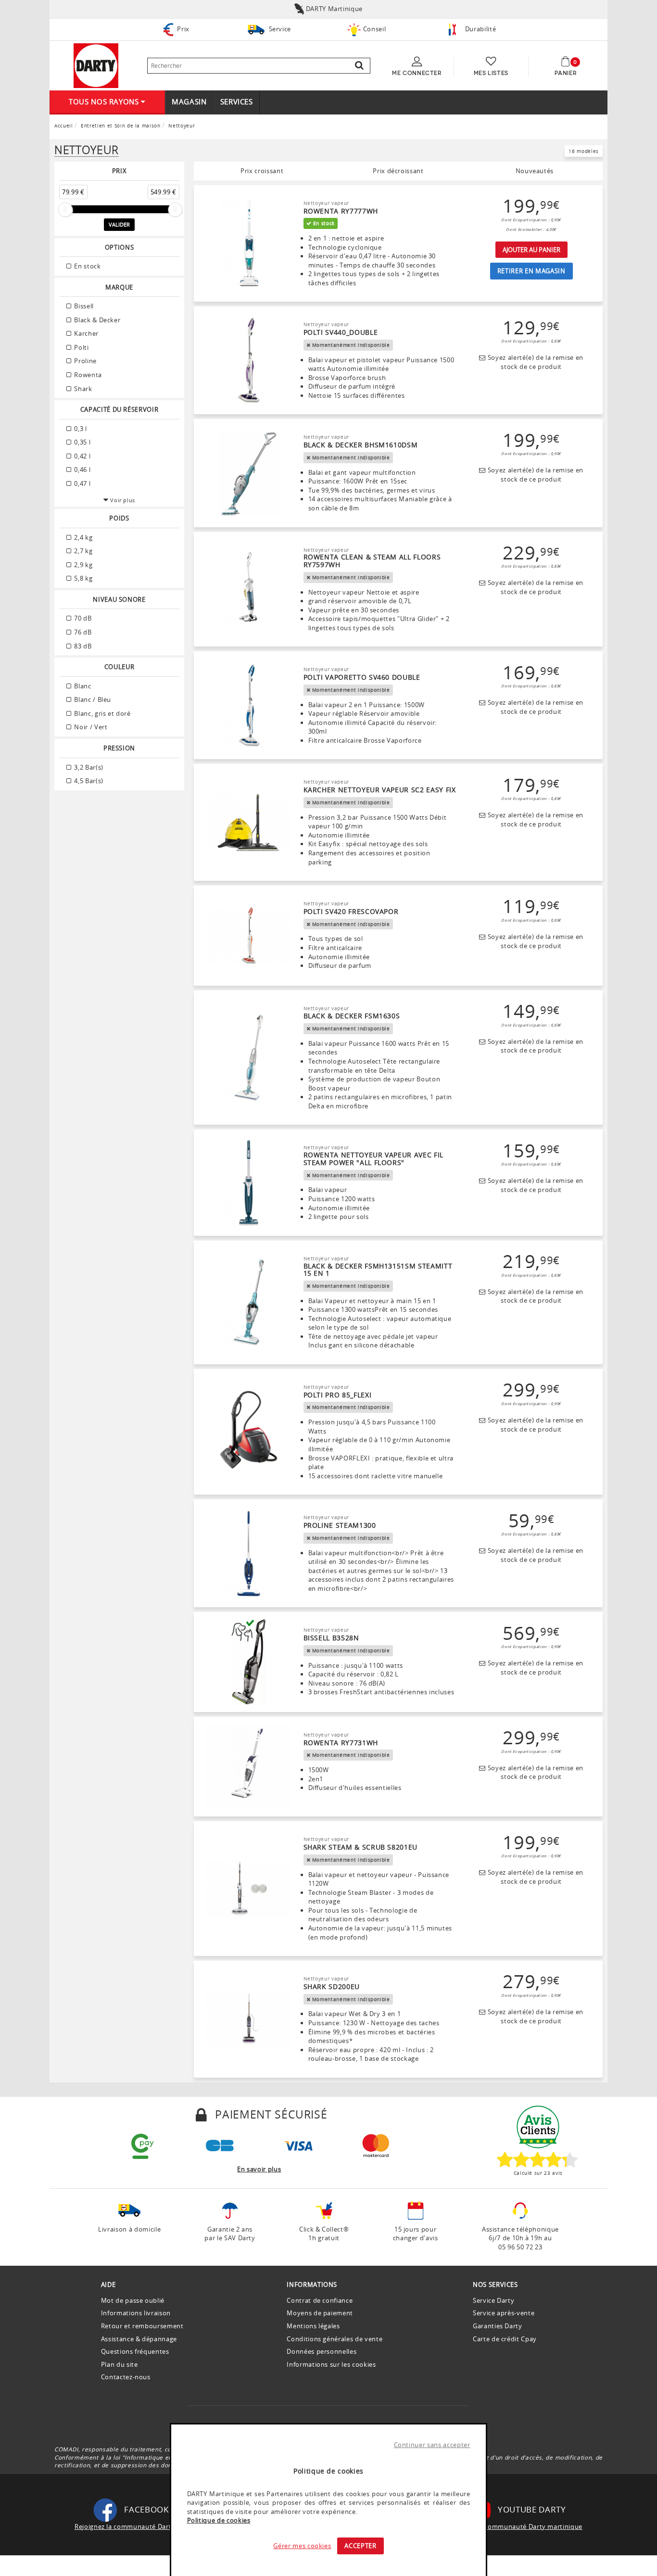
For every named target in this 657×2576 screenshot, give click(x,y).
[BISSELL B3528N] (249, 1662)
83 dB (82, 646)
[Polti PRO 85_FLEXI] (249, 1432)
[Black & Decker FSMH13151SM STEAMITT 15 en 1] (249, 1303)
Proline (85, 361)
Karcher (86, 333)
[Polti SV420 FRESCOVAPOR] (249, 936)
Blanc (82, 686)
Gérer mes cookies (302, 2546)
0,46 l (82, 470)
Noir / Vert (90, 727)
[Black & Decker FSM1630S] (249, 1058)
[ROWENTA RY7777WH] (249, 243)
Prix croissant (262, 171)
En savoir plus (259, 2169)
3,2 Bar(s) (88, 767)
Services (237, 102)
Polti (81, 347)
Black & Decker (97, 320)
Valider (119, 224)
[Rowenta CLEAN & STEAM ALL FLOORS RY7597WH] (249, 589)
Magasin (189, 102)
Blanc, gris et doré (102, 713)
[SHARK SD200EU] (249, 2019)
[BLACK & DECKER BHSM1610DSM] (249, 473)
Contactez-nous (126, 2377)
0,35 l (82, 442)
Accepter (360, 2546)
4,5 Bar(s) (88, 781)
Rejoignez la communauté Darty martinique (514, 2526)
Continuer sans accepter (432, 2445)
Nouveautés (535, 171)
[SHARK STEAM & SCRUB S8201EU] (249, 1889)
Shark (82, 389)
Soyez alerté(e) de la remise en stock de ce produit (534, 362)
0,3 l (80, 429)
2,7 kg (83, 551)
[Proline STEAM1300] (249, 1554)
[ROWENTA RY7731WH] (249, 1767)
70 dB (82, 618)
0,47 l (82, 483)
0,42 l (82, 456)
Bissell (83, 306)
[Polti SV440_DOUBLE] (249, 361)
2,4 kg (83, 537)
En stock (87, 266)
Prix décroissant (398, 171)
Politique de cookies (219, 2520)
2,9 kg (83, 565)
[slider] (65, 210)
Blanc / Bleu (92, 699)
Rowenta (87, 375)
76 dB (82, 632)
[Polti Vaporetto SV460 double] (249, 706)
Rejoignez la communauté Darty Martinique (143, 2526)
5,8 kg (83, 578)
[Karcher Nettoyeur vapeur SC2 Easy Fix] (249, 823)
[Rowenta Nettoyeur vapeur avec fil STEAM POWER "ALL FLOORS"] (249, 1183)
